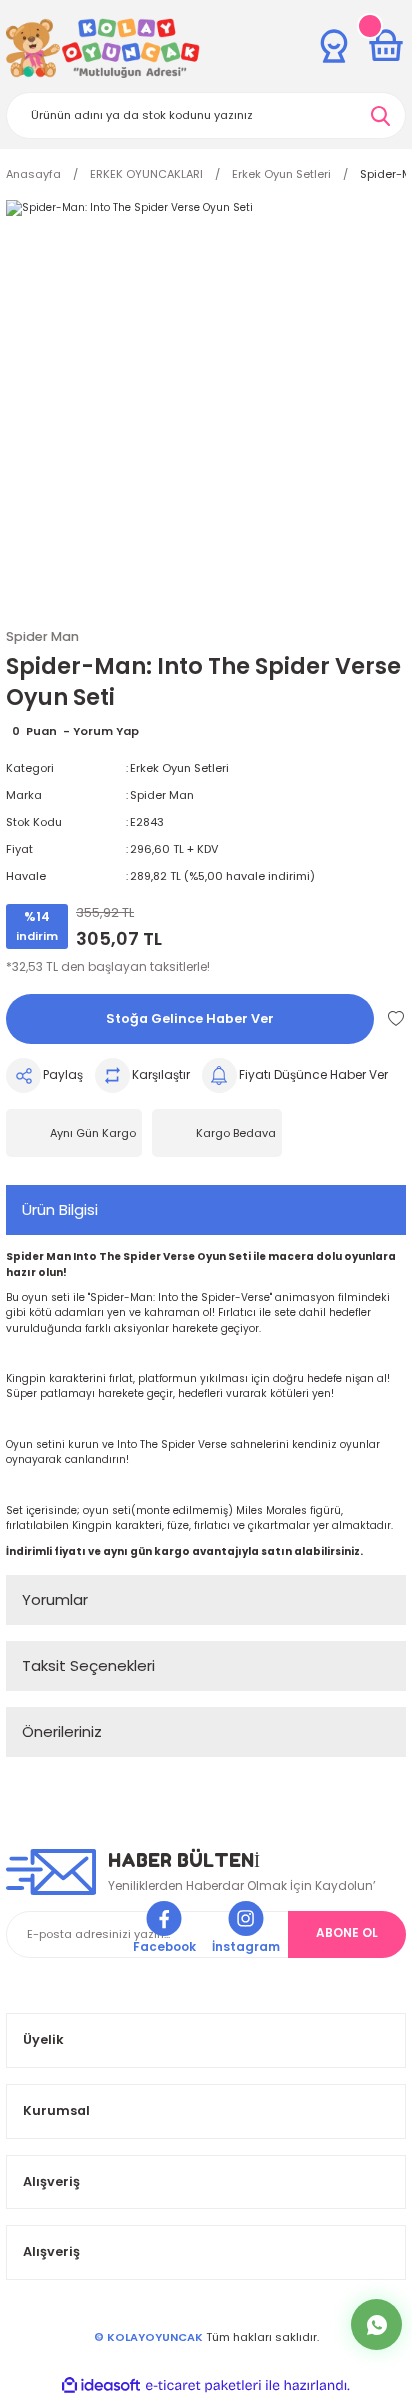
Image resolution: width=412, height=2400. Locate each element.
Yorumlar (55, 1599)
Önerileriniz (62, 1731)
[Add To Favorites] (396, 1018)
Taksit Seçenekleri (88, 1665)
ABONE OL (347, 1933)
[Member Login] (334, 46)
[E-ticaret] (203, 2385)
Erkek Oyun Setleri (179, 768)
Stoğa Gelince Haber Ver (190, 1018)
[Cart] (386, 46)
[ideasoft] (101, 2386)
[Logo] (103, 48)
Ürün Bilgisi (60, 1209)
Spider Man (162, 795)
